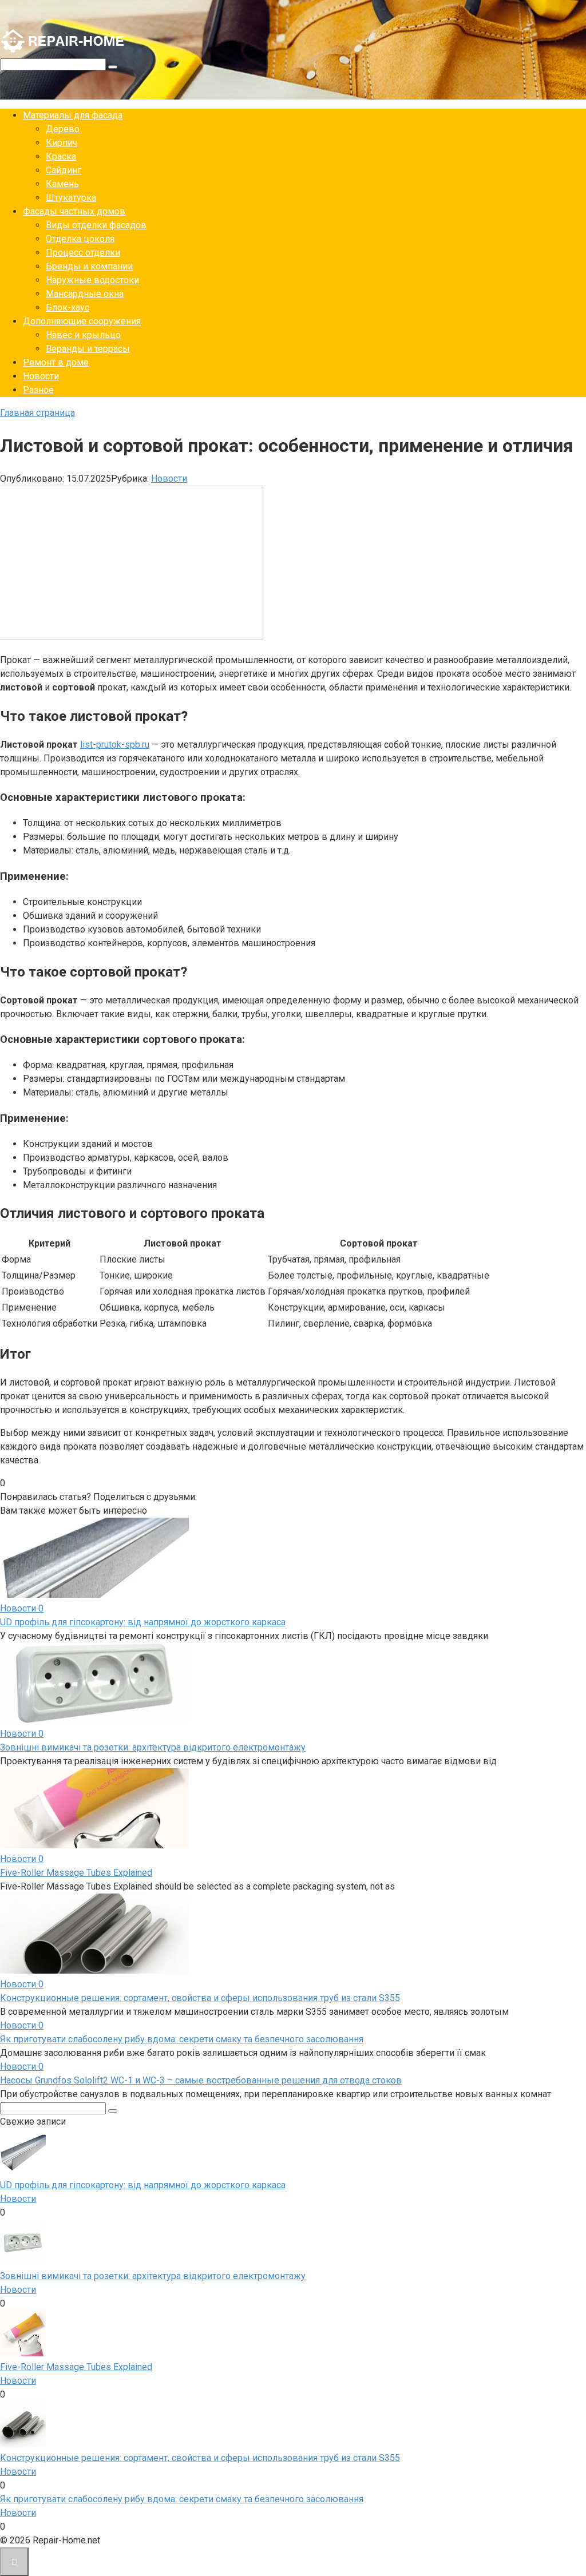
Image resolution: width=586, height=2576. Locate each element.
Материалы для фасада (73, 115)
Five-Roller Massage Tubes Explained (76, 1873)
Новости (41, 376)
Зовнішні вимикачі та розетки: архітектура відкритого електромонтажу (153, 1747)
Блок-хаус (68, 307)
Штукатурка (71, 198)
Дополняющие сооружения (82, 321)
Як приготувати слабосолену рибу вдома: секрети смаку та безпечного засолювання (182, 2039)
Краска (61, 156)
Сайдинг (64, 170)
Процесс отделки (83, 253)
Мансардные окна (85, 294)
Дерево (63, 129)
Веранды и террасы (88, 349)
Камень (62, 184)
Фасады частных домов (74, 211)
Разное (38, 390)
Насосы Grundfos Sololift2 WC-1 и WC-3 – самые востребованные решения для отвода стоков (201, 2080)
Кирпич (62, 143)
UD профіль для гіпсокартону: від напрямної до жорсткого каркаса (143, 1622)
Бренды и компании (89, 266)
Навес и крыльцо (83, 335)
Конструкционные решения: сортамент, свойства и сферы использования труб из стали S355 (200, 1998)
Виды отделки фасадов (96, 225)
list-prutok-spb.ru (115, 745)
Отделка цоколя (80, 239)
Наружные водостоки (92, 280)
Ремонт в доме (56, 362)
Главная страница (37, 413)
